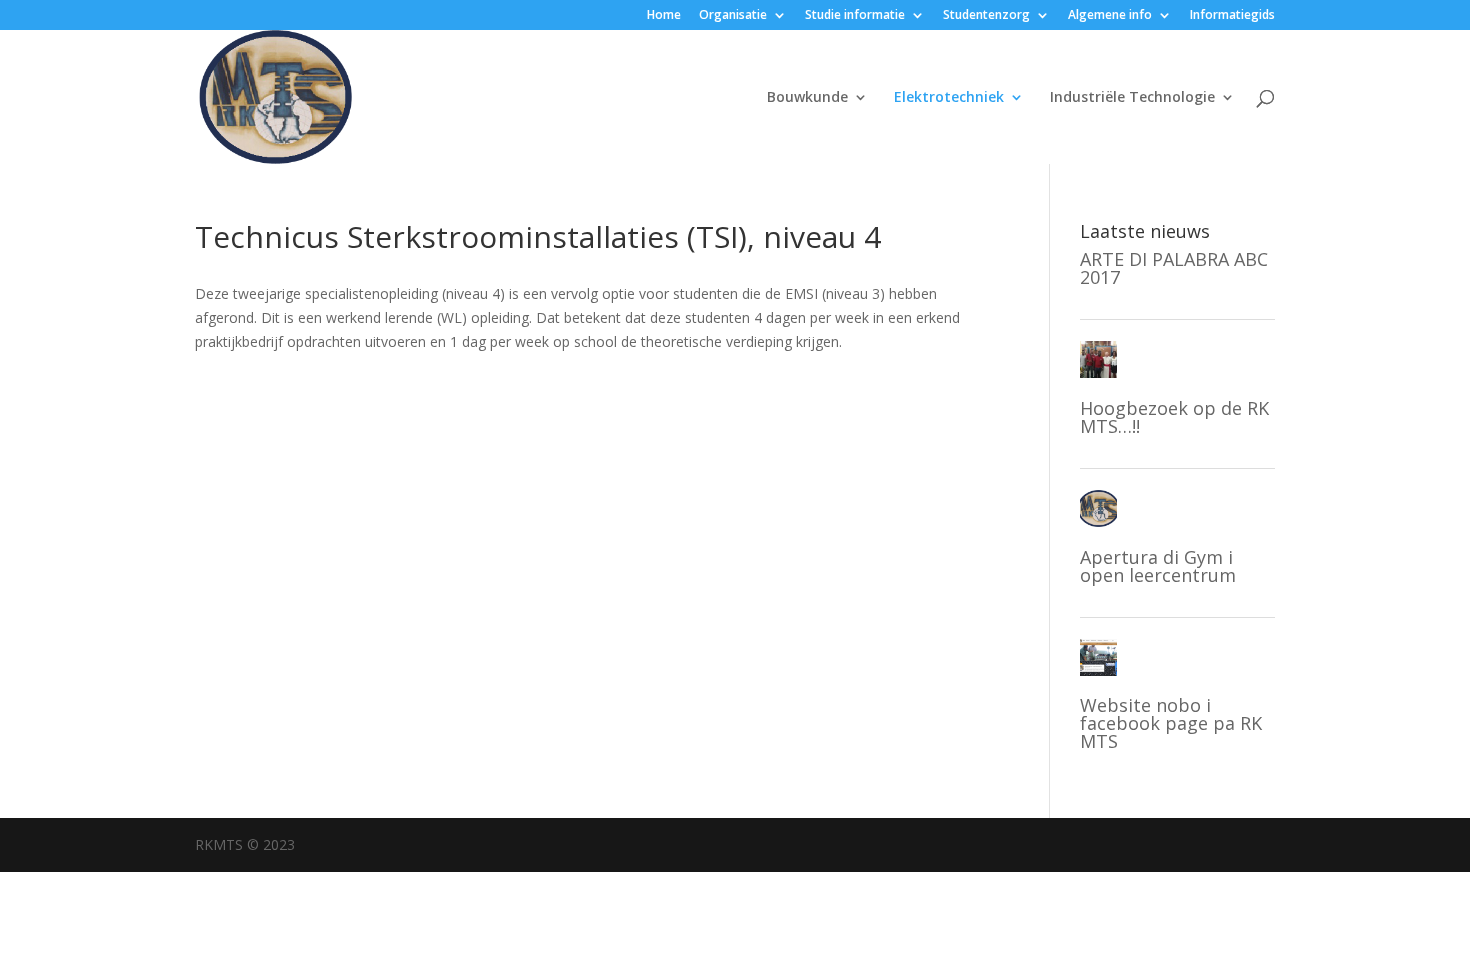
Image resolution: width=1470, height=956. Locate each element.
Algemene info (1110, 16)
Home (664, 16)
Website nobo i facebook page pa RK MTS (1171, 723)
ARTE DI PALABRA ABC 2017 (1174, 268)
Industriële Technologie (1132, 98)
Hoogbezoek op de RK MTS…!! (1174, 417)
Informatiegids (1232, 16)
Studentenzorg (986, 16)
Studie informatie (855, 16)
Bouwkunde (807, 98)
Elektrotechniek (949, 98)
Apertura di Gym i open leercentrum (1158, 566)
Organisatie (733, 16)
